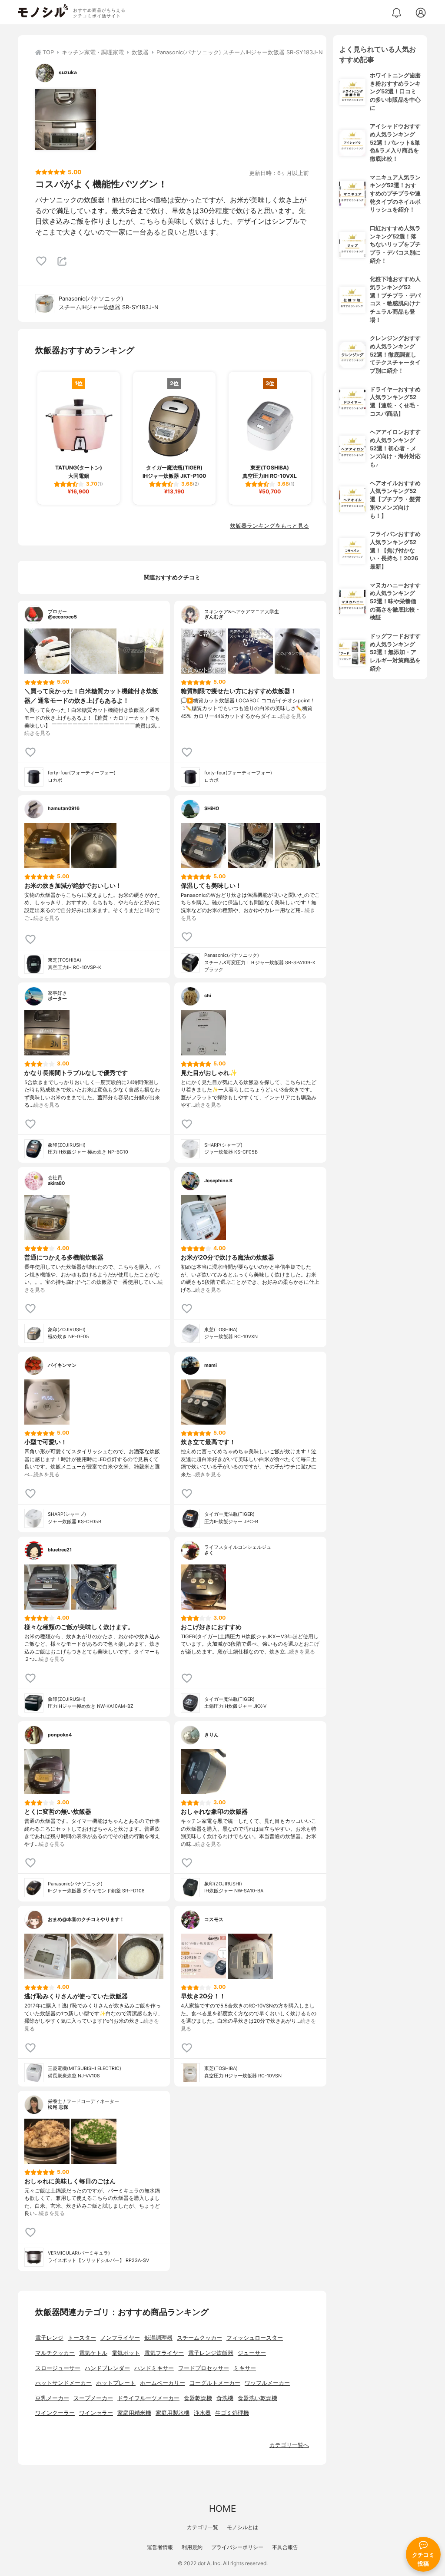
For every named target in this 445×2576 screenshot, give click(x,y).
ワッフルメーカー (267, 2383)
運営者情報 (160, 2547)
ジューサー (252, 2353)
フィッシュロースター (255, 2338)
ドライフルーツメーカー (148, 2398)
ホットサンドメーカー (63, 2383)
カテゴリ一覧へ (289, 2445)
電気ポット (126, 2353)
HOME (222, 2508)
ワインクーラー (55, 2413)
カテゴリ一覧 (203, 2527)
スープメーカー (93, 2398)
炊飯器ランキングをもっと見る (269, 526)
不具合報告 (285, 2547)
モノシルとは (242, 2527)
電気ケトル (93, 2353)
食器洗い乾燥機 (257, 2398)
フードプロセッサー (204, 2368)
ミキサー (245, 2368)
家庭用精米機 (134, 2413)
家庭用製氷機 (173, 2413)
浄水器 (202, 2413)
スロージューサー (58, 2368)
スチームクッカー (199, 2338)
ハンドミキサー (154, 2368)
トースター (82, 2338)
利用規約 (192, 2547)
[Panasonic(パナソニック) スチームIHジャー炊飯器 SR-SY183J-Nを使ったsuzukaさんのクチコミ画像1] (66, 119)
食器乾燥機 (198, 2398)
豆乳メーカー (52, 2398)
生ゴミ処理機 (232, 2413)
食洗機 (225, 2398)
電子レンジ (49, 2338)
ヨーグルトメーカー (215, 2383)
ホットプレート (116, 2383)
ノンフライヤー (120, 2338)
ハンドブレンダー (107, 2368)
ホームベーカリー (163, 2383)
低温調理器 (158, 2338)
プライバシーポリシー (237, 2547)
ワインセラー (96, 2413)
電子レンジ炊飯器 (211, 2353)
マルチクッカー (55, 2353)
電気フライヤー (164, 2353)
